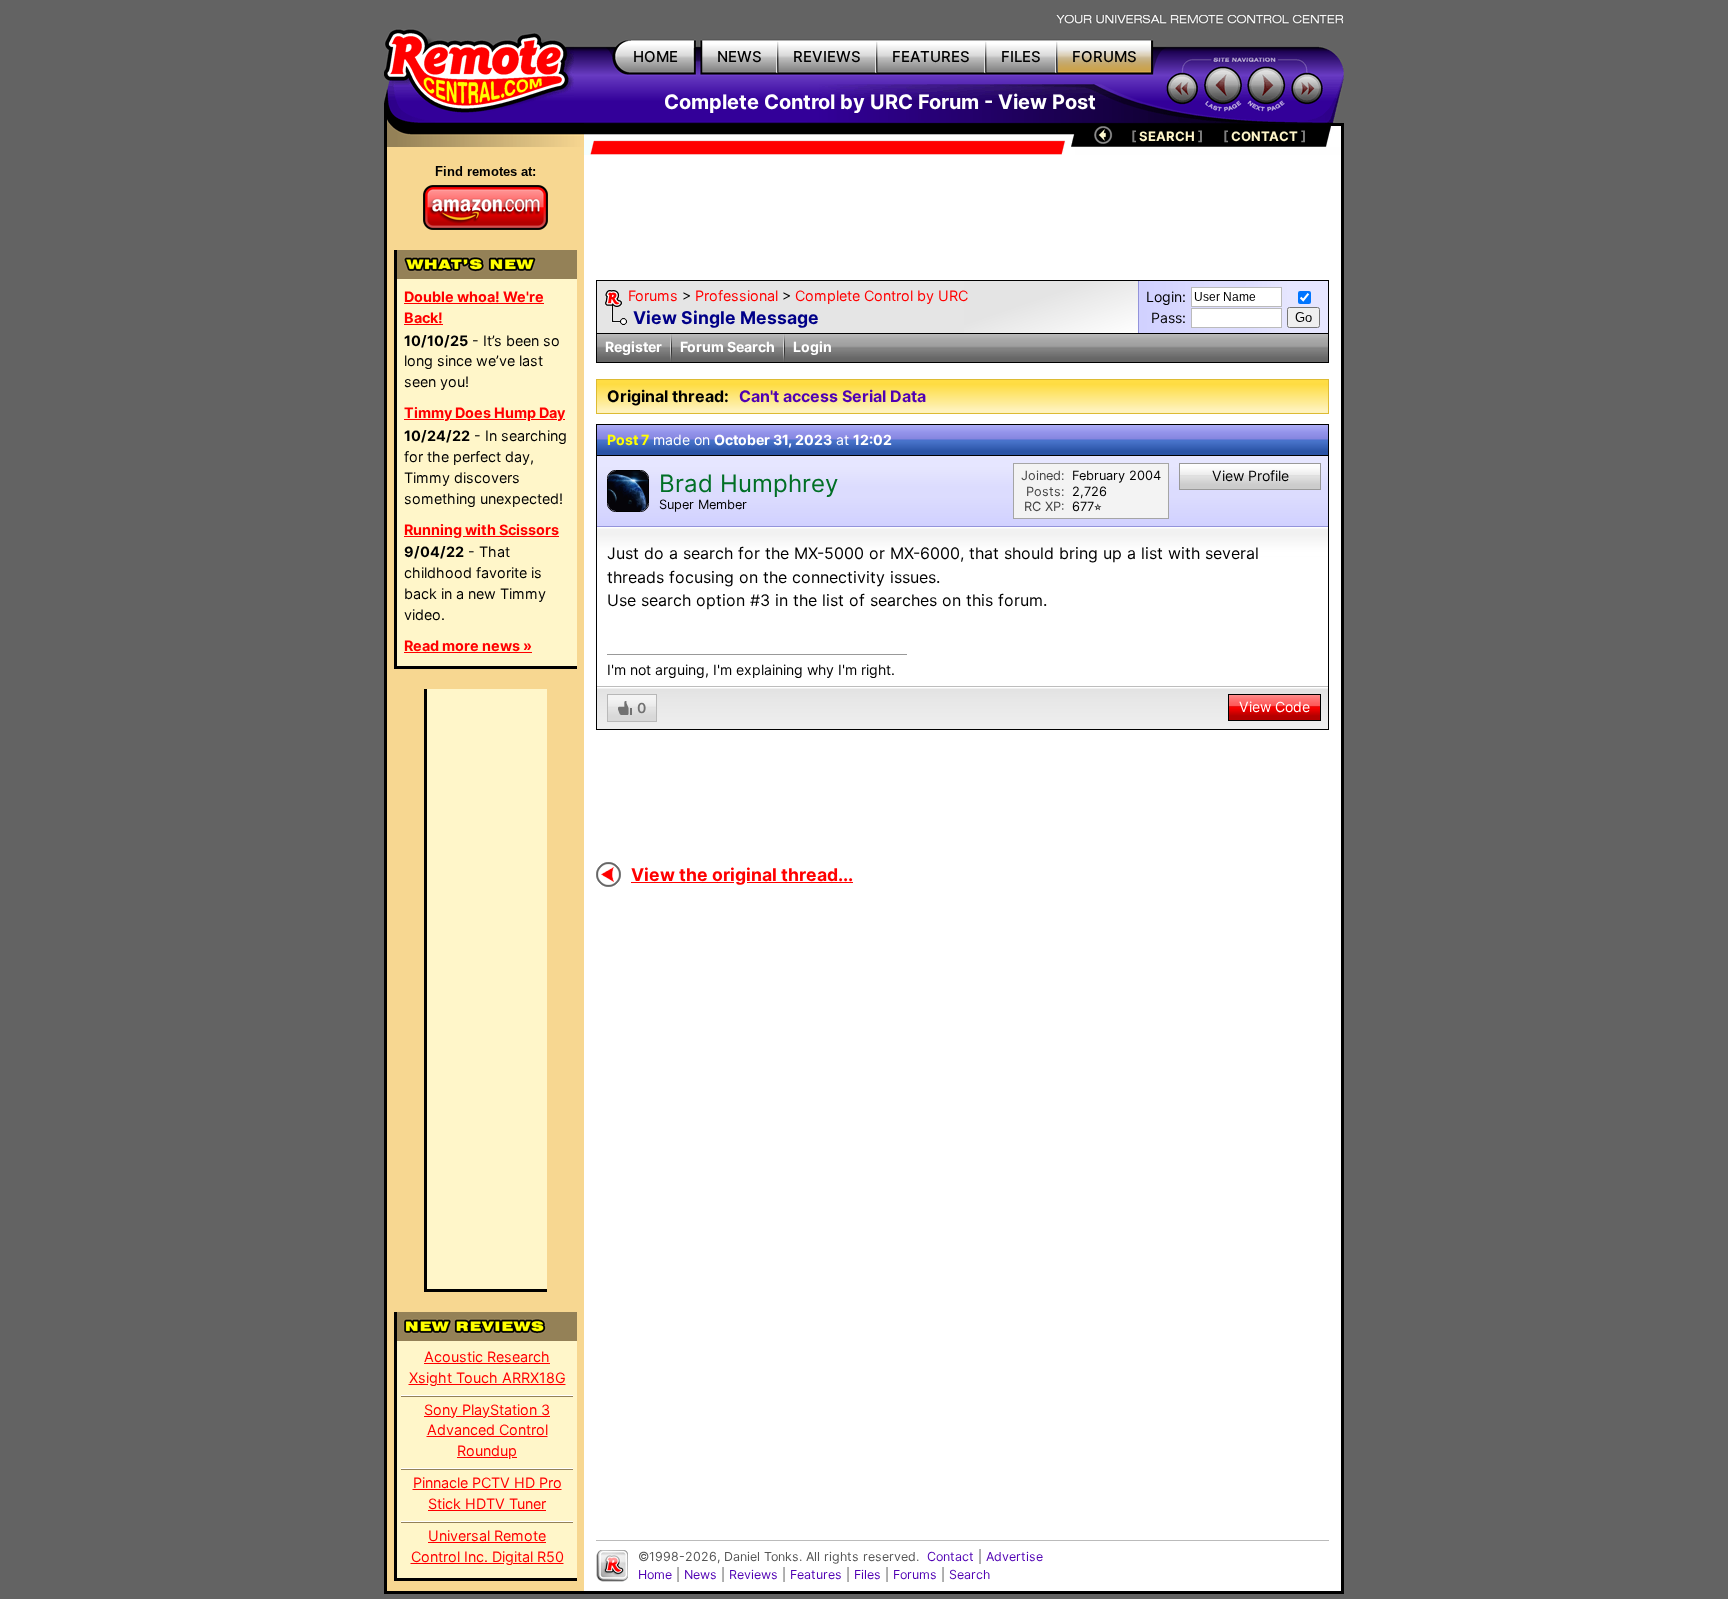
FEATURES (931, 56)
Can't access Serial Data (832, 396)
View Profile (1250, 475)
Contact (950, 1556)
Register (633, 346)
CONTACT (1264, 136)
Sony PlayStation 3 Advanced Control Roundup (487, 1430)
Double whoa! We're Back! (474, 307)
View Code (1274, 706)
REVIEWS (827, 56)
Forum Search (727, 346)
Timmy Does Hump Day (484, 412)
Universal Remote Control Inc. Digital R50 (487, 1546)
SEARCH (1167, 136)
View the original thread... (742, 874)
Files (867, 1574)
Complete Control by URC (881, 295)
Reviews (753, 1574)
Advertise (1014, 1556)
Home (655, 1574)
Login (812, 346)
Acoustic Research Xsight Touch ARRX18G (487, 1367)
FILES (1021, 56)
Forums (653, 295)
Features (816, 1574)
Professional (736, 295)
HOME (655, 56)
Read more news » (468, 645)
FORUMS (1104, 56)
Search (969, 1574)
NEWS (739, 56)
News (700, 1574)
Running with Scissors (481, 529)
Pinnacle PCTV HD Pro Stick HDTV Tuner (487, 1493)
